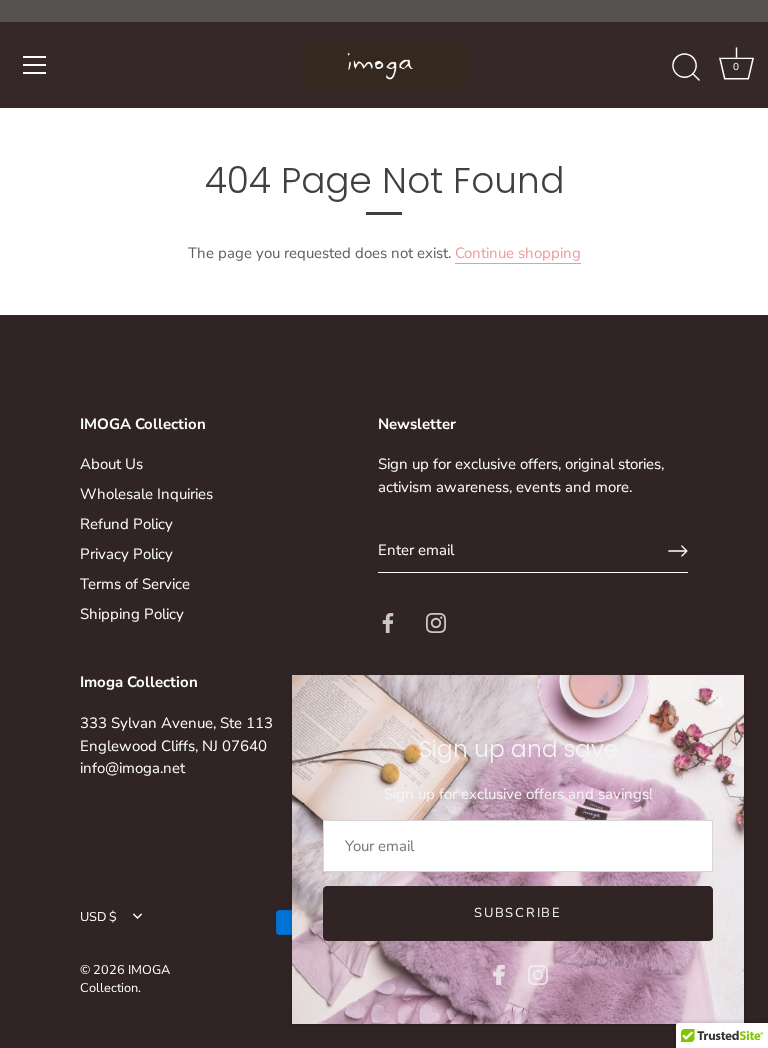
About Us (111, 464)
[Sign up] (678, 551)
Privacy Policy (126, 554)
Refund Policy (126, 524)
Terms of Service (135, 584)
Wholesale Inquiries (146, 494)
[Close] (718, 701)
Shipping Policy (132, 614)
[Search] (686, 68)
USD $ (98, 918)
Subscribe (517, 913)
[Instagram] (538, 974)
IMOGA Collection (125, 979)
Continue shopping (518, 253)
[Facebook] (499, 974)
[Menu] (35, 65)
